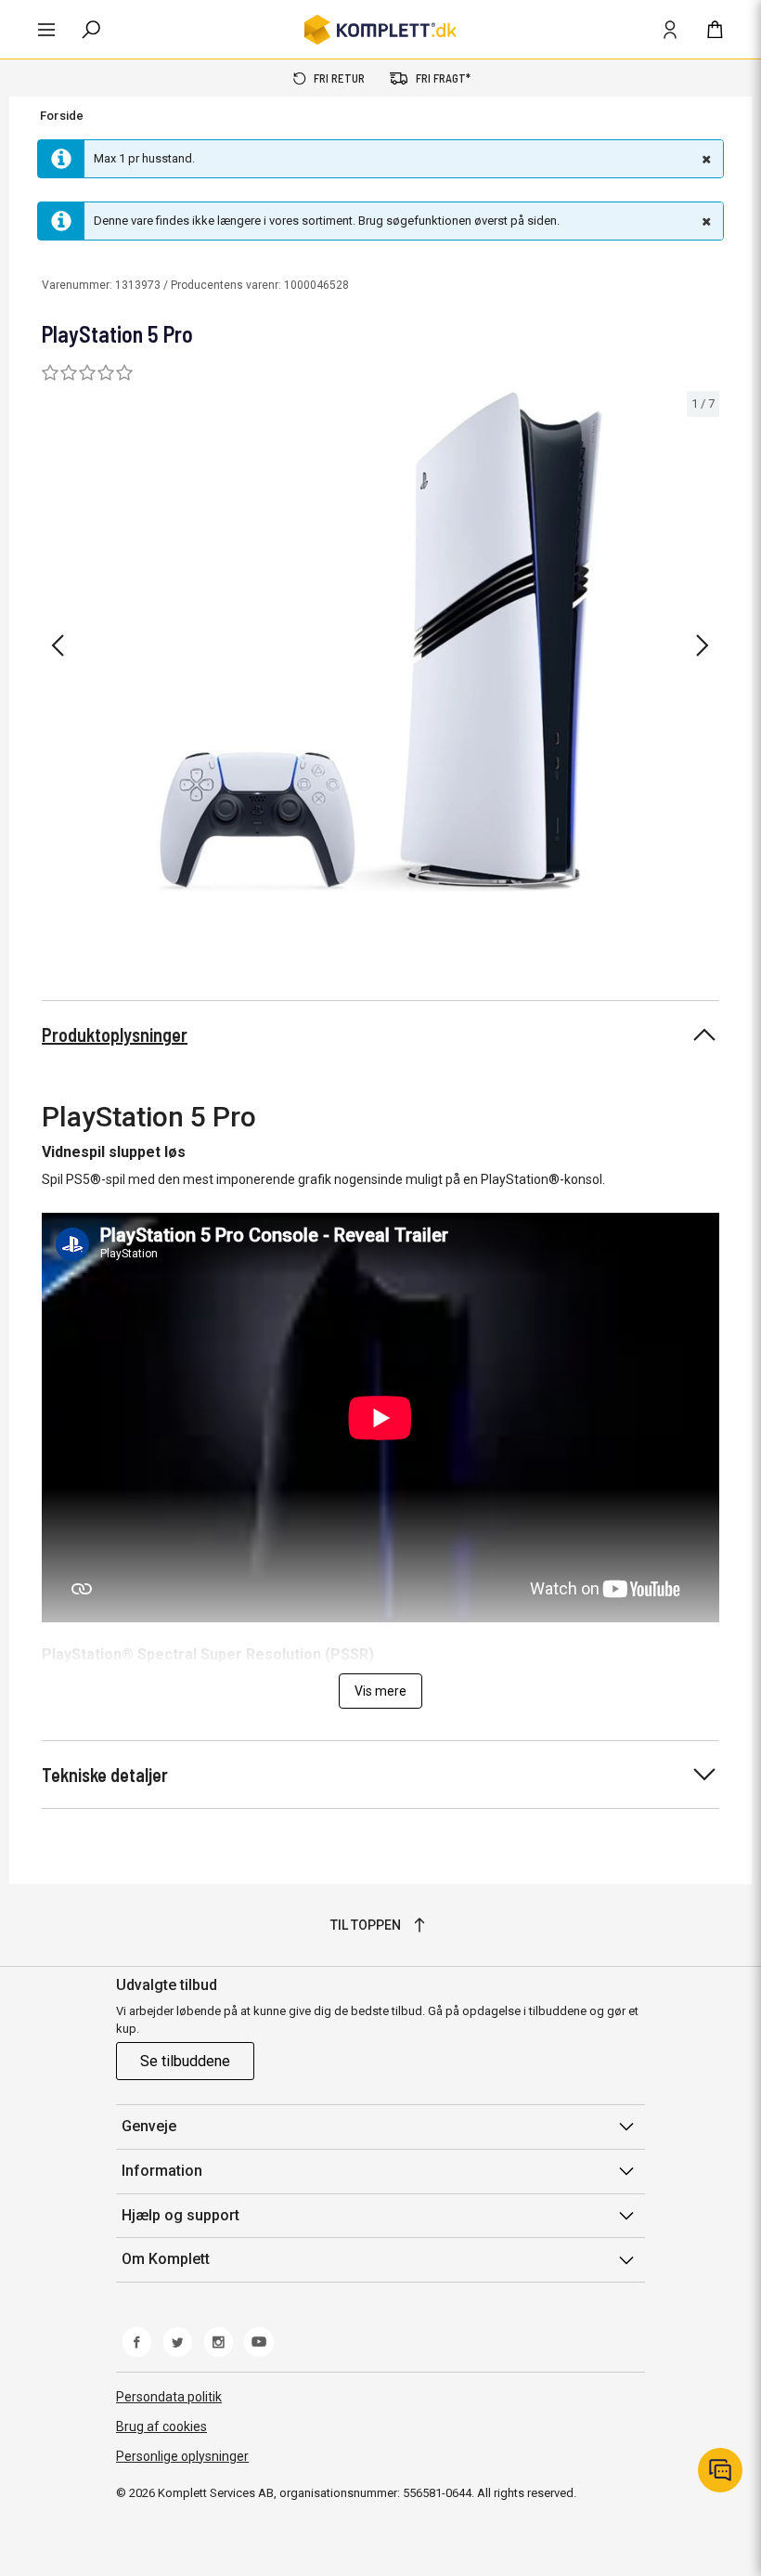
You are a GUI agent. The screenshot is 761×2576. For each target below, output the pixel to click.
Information (162, 2171)
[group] (380, 642)
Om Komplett (166, 2259)
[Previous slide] (58, 645)
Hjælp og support (181, 2215)
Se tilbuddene (185, 2061)
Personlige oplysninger (182, 2456)
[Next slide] (703, 645)
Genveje (149, 2126)
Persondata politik (169, 2397)
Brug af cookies (161, 2426)
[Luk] (704, 159)
